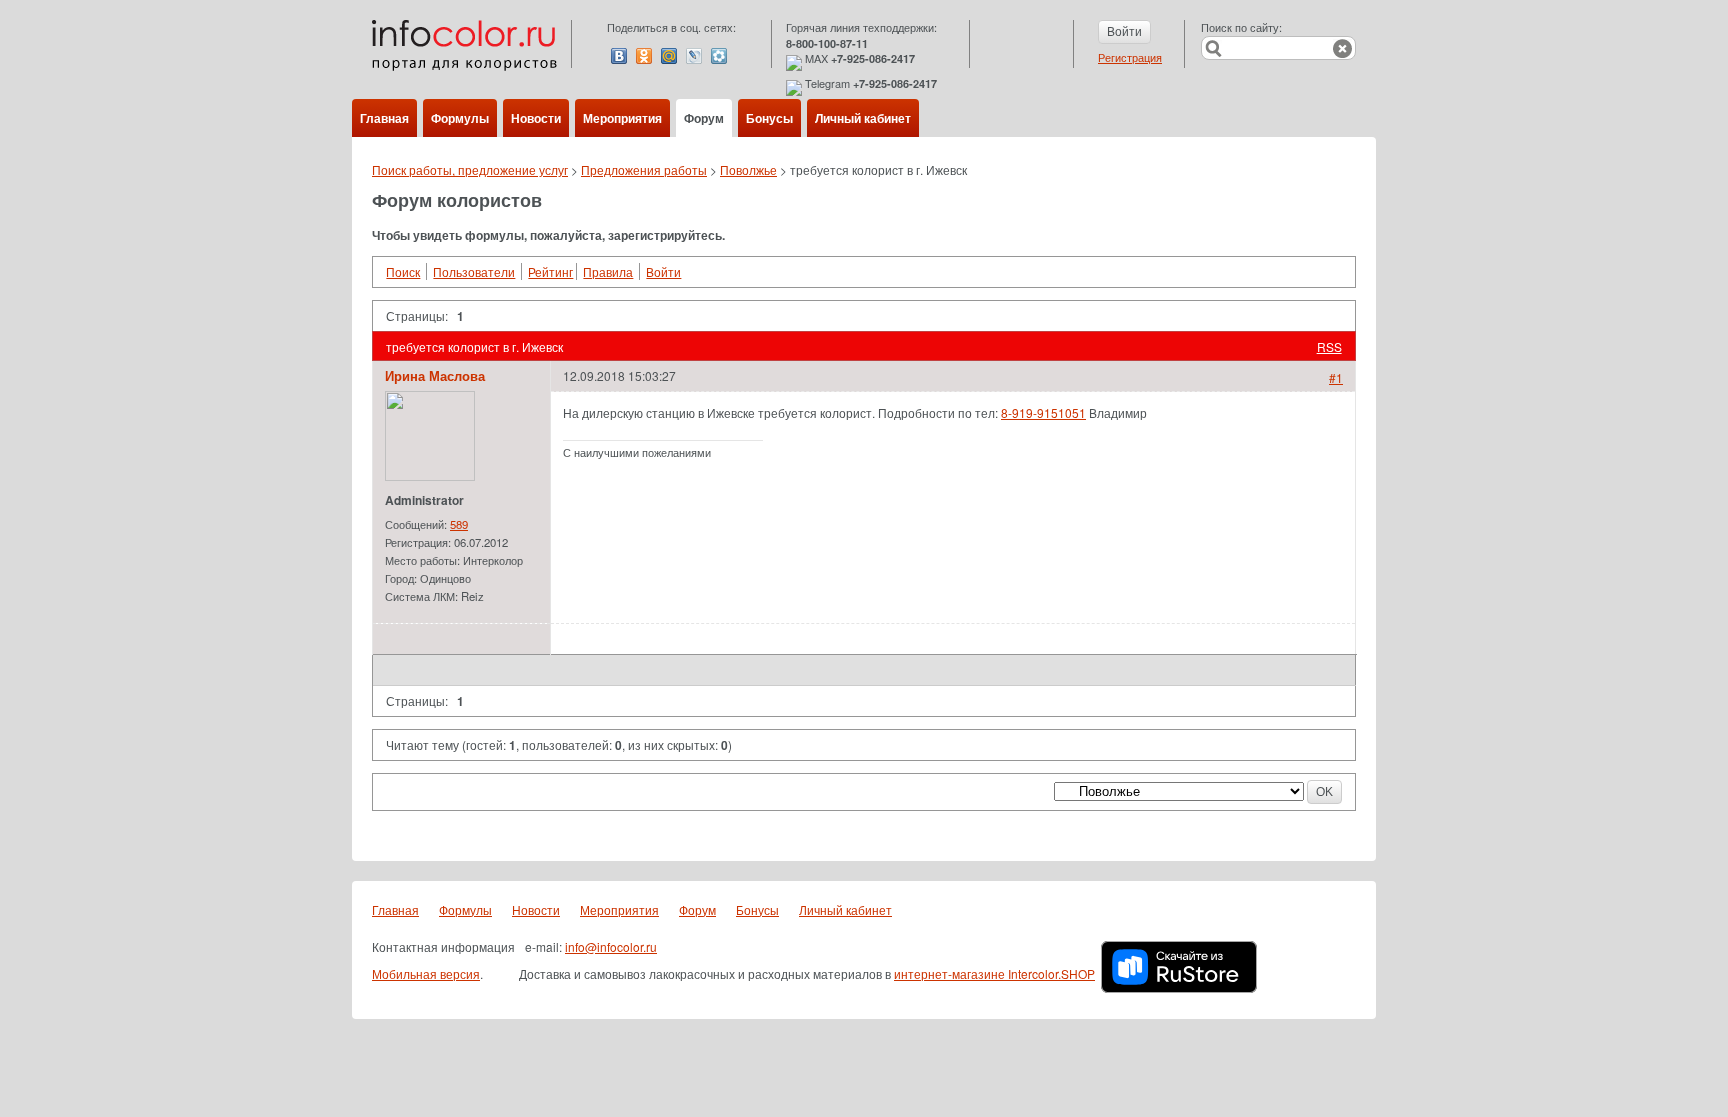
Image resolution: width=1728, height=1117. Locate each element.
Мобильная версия (426, 973)
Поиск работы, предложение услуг (470, 169)
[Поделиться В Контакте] (619, 56)
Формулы (460, 118)
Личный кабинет (863, 118)
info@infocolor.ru (611, 946)
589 (459, 524)
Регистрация (1130, 57)
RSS (1329, 346)
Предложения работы (644, 169)
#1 (1336, 377)
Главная (384, 118)
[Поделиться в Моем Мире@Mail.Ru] (669, 56)
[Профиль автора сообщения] (430, 475)
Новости (536, 118)
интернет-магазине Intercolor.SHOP (994, 973)
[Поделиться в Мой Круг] (719, 56)
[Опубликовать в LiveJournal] (694, 56)
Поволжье (748, 169)
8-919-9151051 (1043, 412)
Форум (704, 118)
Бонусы (769, 118)
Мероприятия (622, 118)
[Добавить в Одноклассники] (644, 56)
